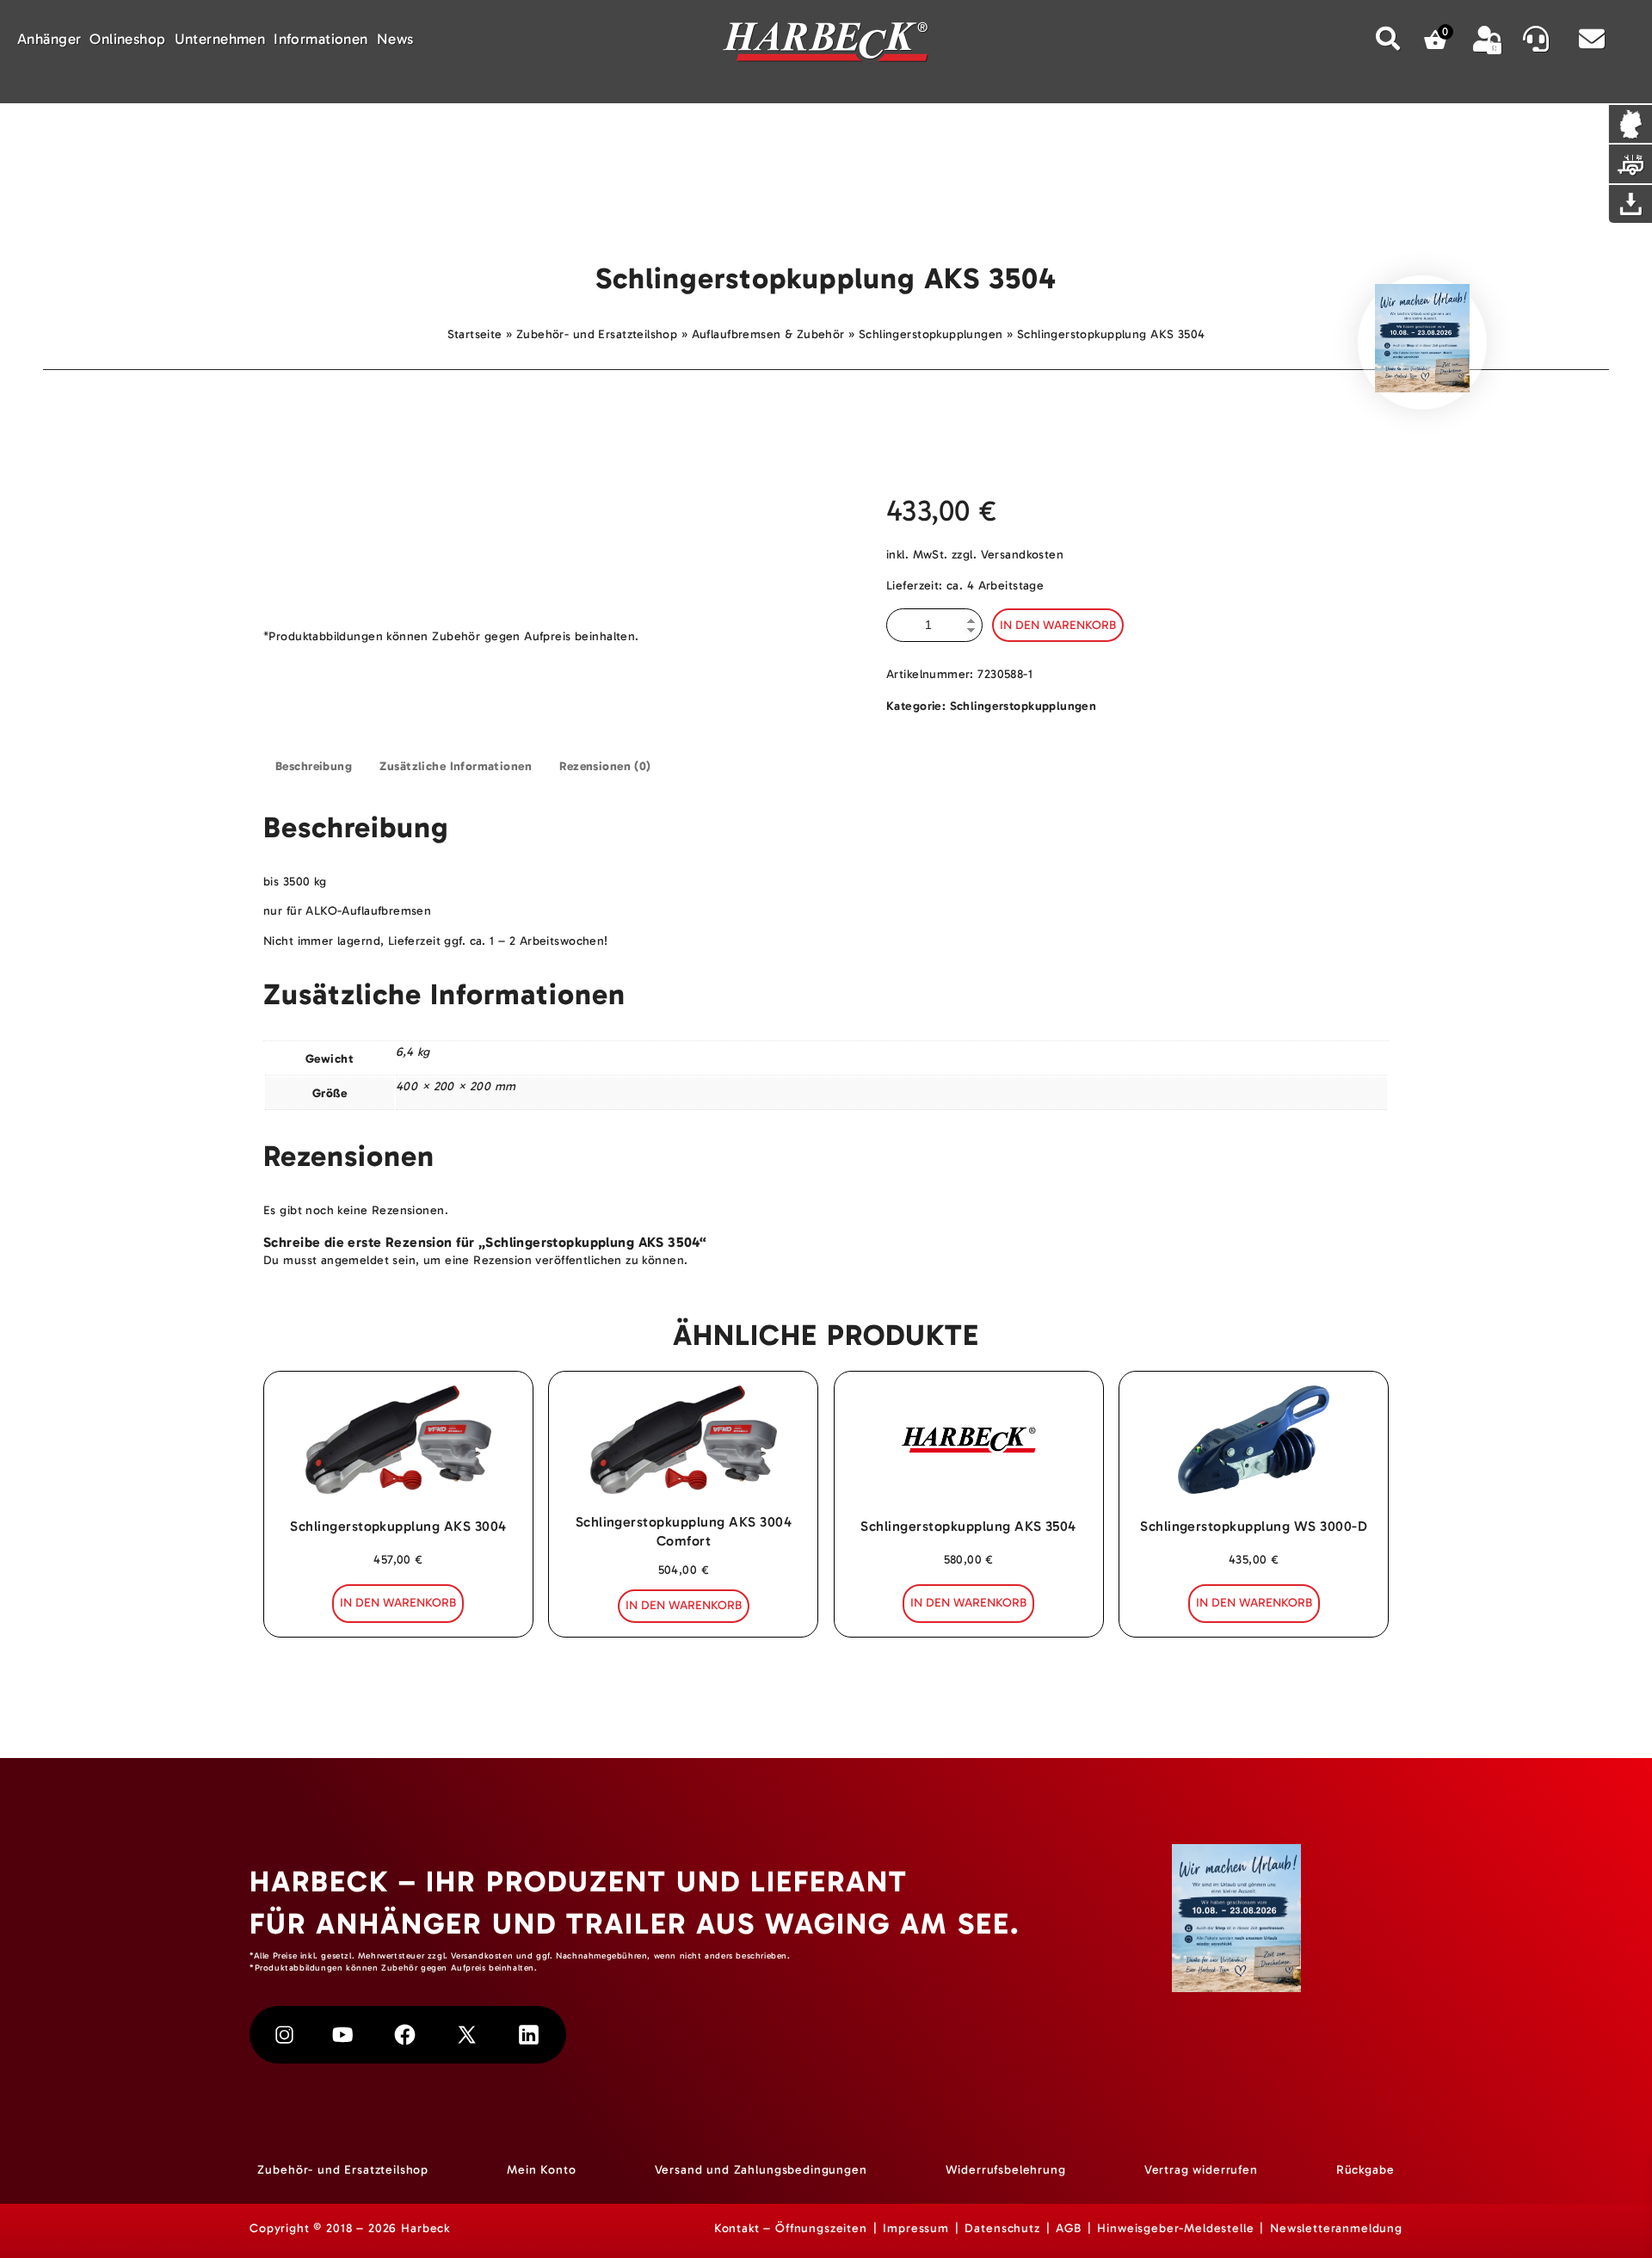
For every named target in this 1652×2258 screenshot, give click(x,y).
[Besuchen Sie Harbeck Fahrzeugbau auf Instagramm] (284, 2034)
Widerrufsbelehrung (1006, 2170)
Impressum (916, 2228)
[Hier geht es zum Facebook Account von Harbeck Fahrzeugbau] (405, 2035)
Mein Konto (541, 2170)
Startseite (475, 334)
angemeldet (355, 1260)
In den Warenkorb (1058, 625)
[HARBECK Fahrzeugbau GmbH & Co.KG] (826, 44)
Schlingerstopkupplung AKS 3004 (398, 1526)
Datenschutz (1002, 2228)
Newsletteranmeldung (1336, 2228)
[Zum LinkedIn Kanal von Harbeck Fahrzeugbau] (529, 2035)
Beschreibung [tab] (314, 766)
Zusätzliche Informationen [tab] (456, 766)
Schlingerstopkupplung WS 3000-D (1254, 1526)
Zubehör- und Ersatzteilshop (597, 334)
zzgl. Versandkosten (1008, 555)
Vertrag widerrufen (1201, 2170)
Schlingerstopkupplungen (931, 334)
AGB (1069, 2228)
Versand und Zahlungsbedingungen (761, 2170)
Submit (1389, 38)
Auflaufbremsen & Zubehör (768, 334)
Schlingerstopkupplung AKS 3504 (968, 1526)
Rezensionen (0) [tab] (605, 766)
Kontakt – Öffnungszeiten (791, 2228)
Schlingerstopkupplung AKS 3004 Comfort (684, 1531)
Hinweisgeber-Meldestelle (1175, 2228)
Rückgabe (1365, 2170)
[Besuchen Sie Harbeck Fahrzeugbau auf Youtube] (343, 2035)
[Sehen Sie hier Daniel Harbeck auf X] (467, 2035)
